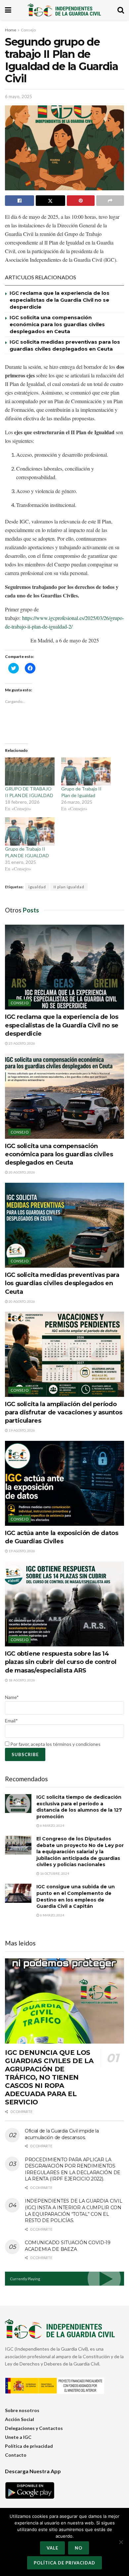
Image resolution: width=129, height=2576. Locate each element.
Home (11, 30)
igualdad (37, 887)
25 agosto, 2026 (21, 1043)
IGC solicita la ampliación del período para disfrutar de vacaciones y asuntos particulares (64, 1412)
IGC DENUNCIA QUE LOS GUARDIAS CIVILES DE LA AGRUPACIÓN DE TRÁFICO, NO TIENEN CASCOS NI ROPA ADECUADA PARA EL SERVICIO (49, 2077)
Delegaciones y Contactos (34, 2428)
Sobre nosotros (22, 2410)
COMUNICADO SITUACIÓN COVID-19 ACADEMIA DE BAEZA (68, 2246)
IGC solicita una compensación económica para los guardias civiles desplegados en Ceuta (57, 324)
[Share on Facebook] (20, 201)
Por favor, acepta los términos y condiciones (55, 1744)
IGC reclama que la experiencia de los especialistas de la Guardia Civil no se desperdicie (60, 300)
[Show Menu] (8, 10)
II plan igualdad (69, 887)
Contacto (16, 2455)
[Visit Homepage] (64, 10)
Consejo (28, 30)
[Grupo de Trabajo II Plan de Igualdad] (86, 772)
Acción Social (20, 2419)
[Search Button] (121, 10)
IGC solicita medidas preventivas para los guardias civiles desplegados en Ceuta (62, 1283)
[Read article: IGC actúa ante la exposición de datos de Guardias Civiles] (64, 1483)
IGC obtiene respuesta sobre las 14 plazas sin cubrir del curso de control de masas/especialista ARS (61, 1662)
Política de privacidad (29, 2446)
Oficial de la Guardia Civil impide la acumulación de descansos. (62, 2134)
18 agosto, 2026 (21, 1680)
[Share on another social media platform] (110, 201)
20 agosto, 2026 (21, 1172)
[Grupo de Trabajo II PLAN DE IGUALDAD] (30, 831)
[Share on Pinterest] (81, 201)
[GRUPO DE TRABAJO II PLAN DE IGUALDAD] (30, 772)
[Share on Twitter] (50, 201)
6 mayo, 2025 (19, 96)
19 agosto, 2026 (21, 1430)
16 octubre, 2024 (54, 1873)
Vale (52, 2548)
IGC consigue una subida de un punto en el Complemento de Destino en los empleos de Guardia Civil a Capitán (76, 1896)
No (79, 2548)
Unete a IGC (18, 2437)
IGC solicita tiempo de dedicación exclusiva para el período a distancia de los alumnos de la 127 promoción (79, 1807)
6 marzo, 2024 (52, 1826)
